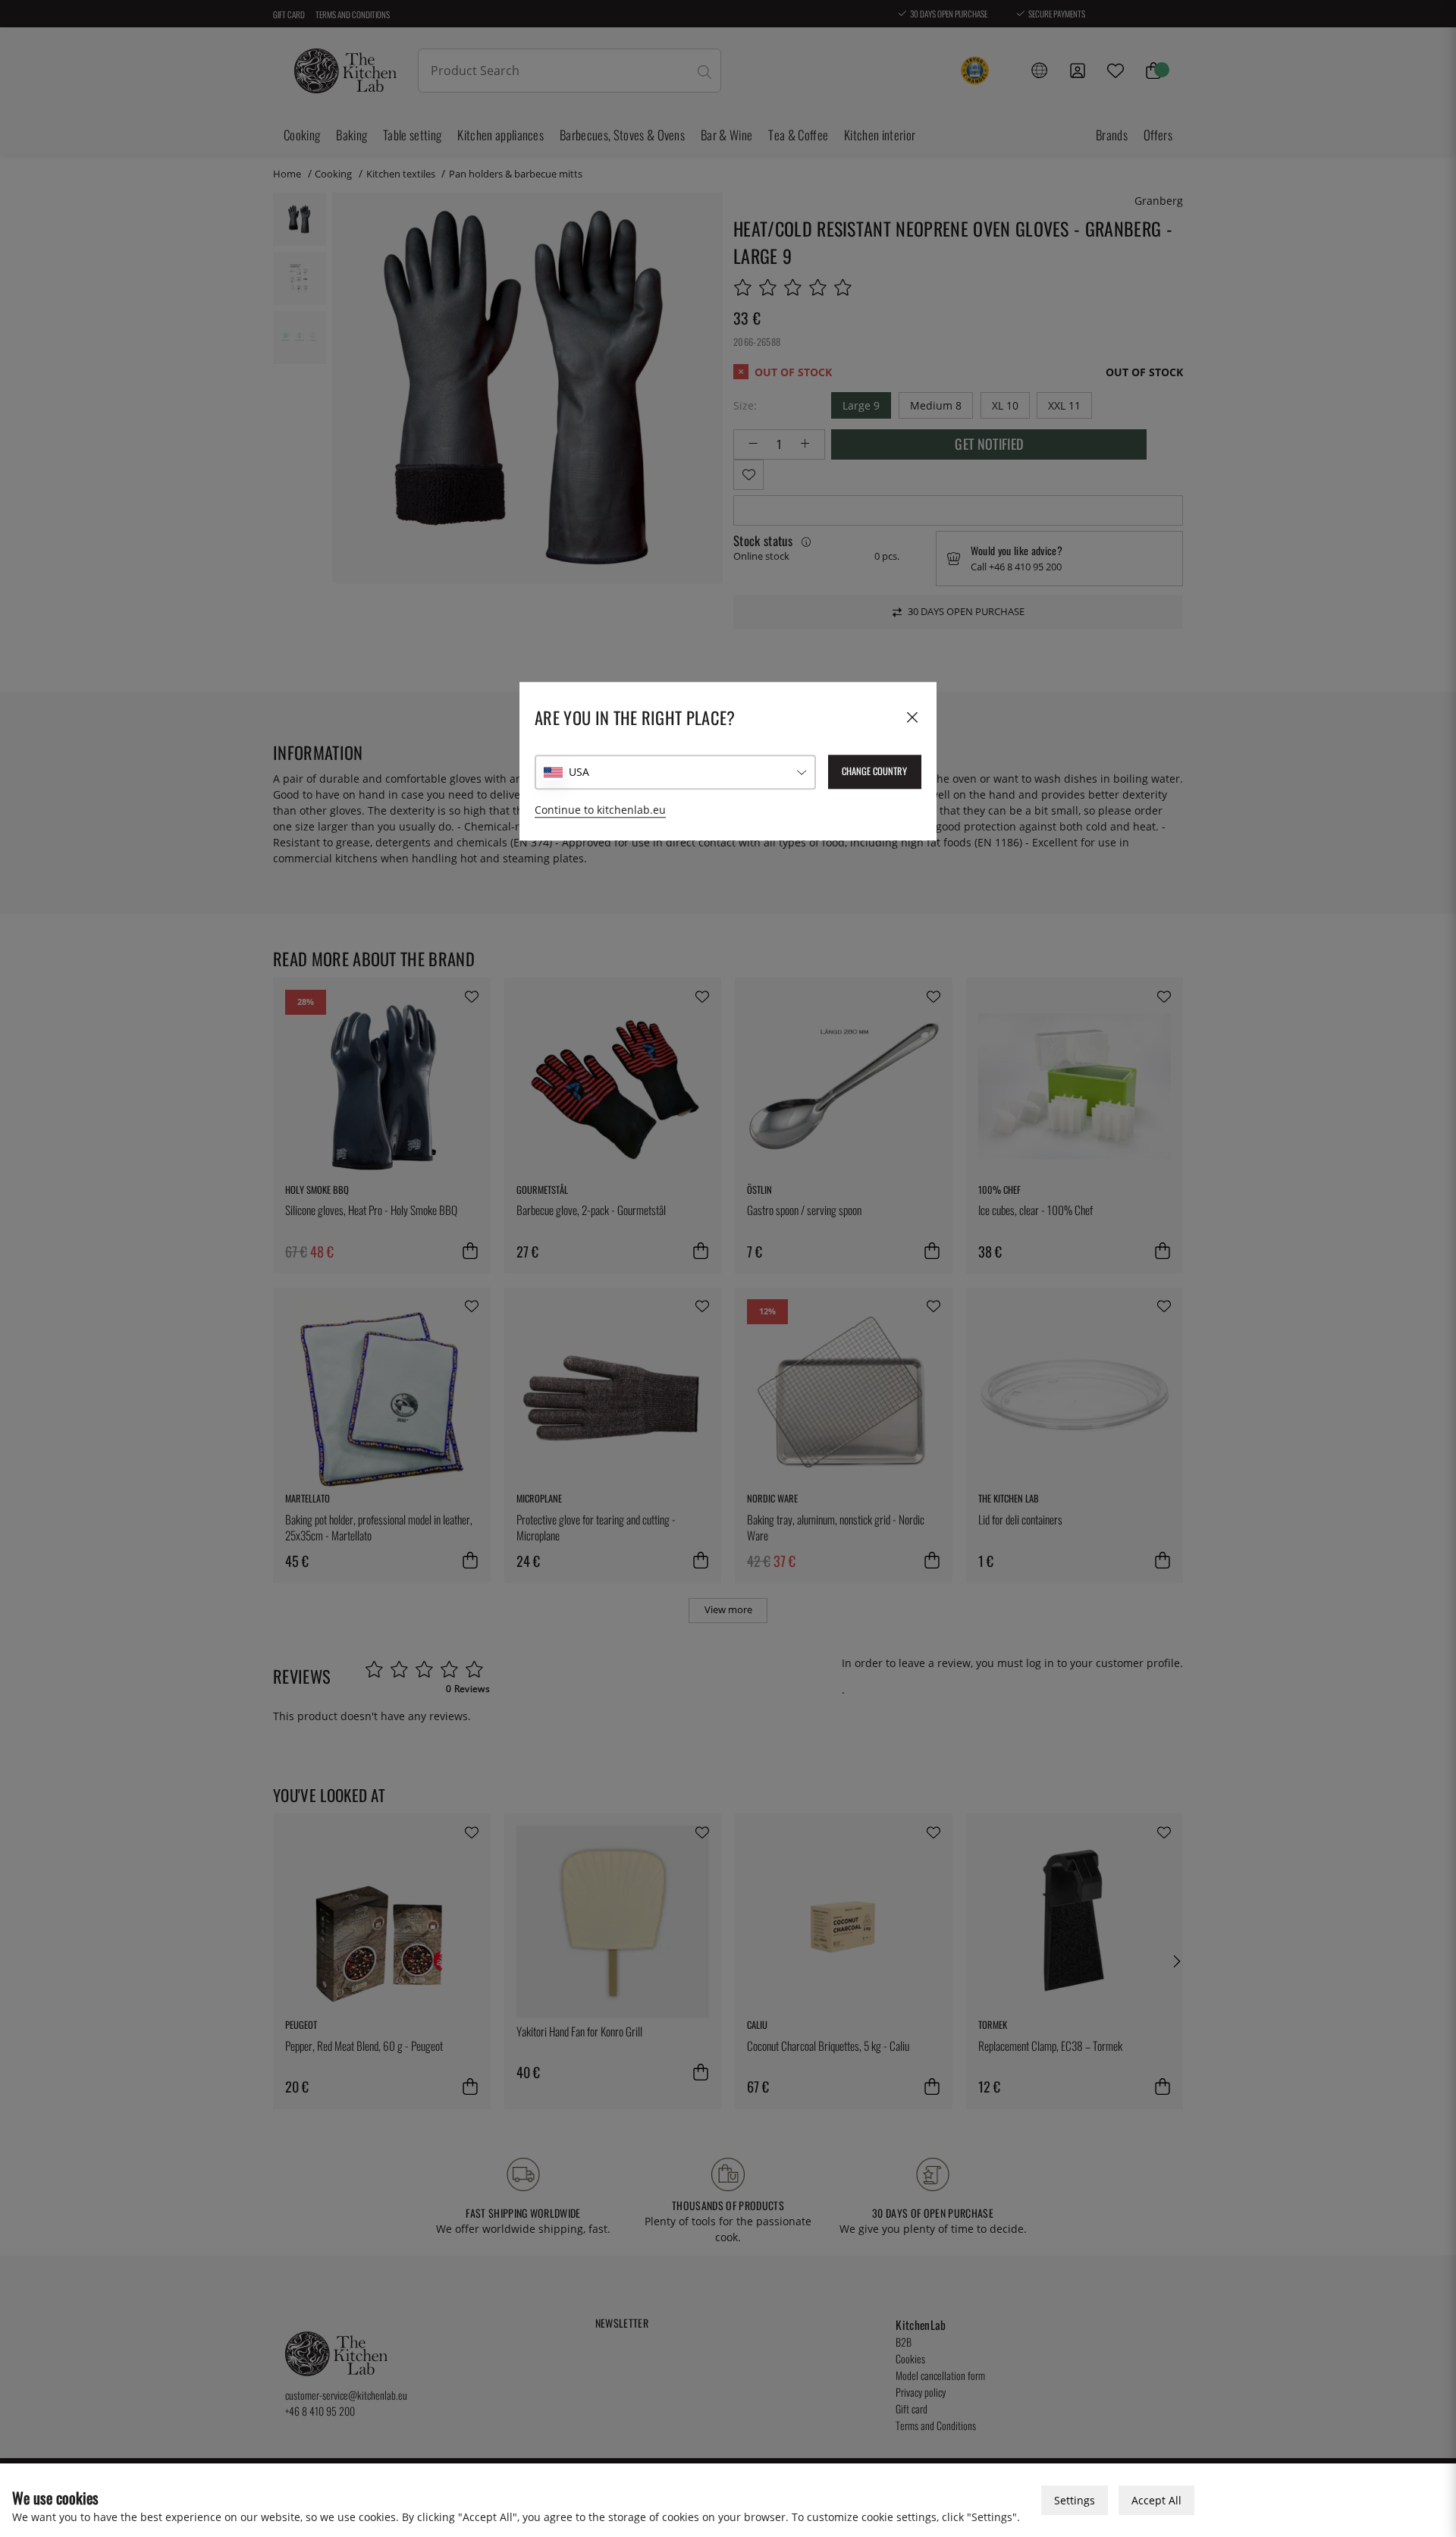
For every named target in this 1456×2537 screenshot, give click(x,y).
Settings (1075, 2500)
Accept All (1156, 2500)
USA (579, 772)
